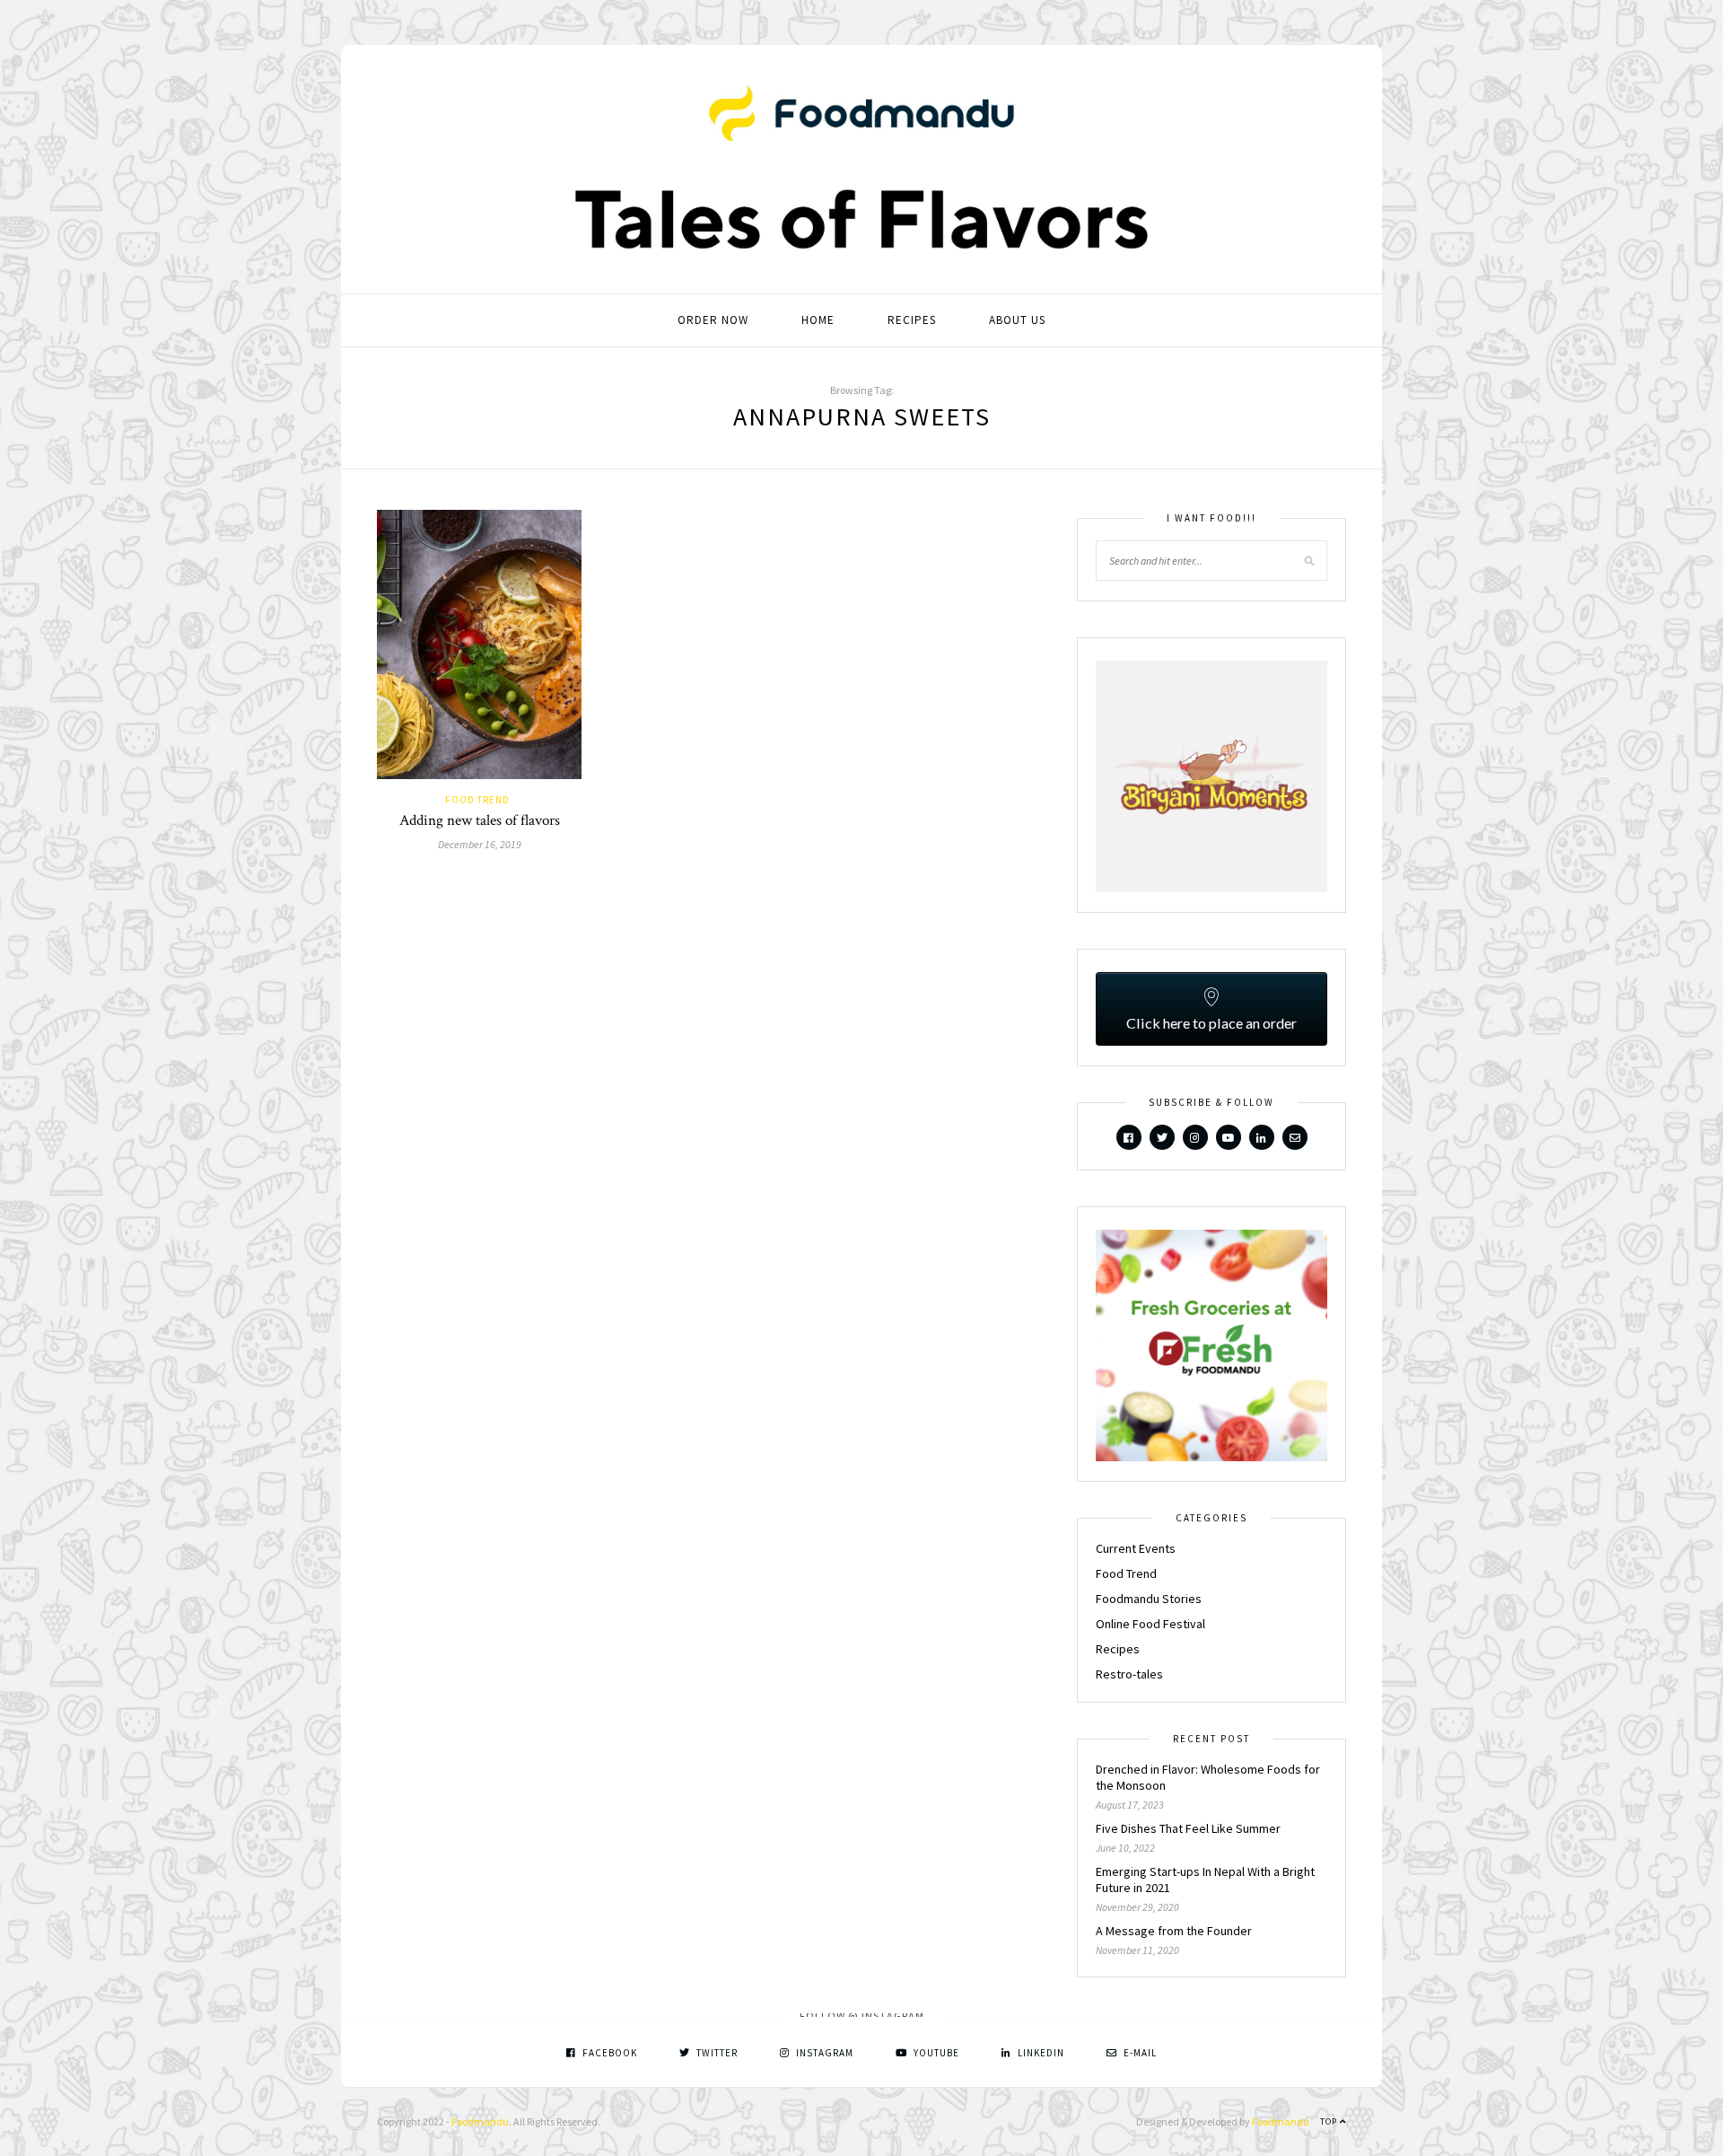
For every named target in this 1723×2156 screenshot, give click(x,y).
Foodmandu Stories (1149, 1599)
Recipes (912, 320)
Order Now (713, 320)
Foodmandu (480, 2121)
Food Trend (477, 800)
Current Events (1136, 1548)
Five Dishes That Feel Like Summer (1188, 1828)
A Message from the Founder (1174, 1931)
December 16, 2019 (480, 844)
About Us (1017, 320)
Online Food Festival (1150, 1624)
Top (1330, 2121)
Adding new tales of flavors (480, 820)
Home (818, 320)
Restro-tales (1129, 1674)
